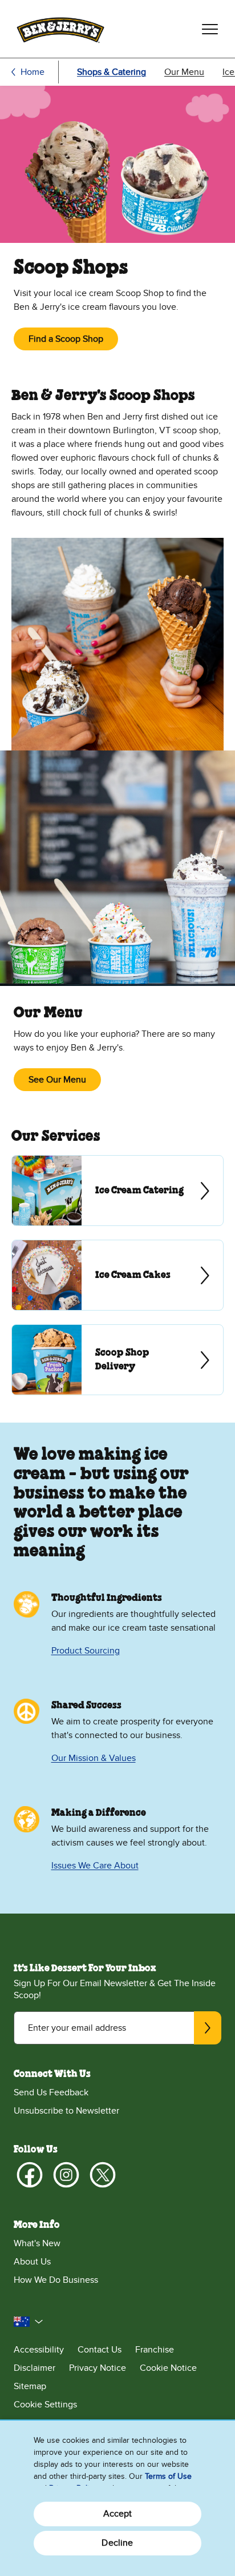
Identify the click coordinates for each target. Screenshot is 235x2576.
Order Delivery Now (117, 1360)
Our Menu (184, 72)
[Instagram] (66, 2175)
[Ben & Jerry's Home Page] (60, 29)
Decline (117, 2543)
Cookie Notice (168, 2368)
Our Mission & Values (94, 1758)
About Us (32, 2262)
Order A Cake (117, 1275)
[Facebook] (30, 2175)
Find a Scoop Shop (66, 339)
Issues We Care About (95, 1866)
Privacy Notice (98, 2368)
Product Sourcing (86, 1651)
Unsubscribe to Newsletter (66, 2111)
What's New (37, 2243)
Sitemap (30, 2386)
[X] (103, 2175)
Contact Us (100, 2350)
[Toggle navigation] (210, 29)
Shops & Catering (112, 72)
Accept (118, 2514)
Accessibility (39, 2350)
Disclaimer (35, 2368)
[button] (29, 2322)
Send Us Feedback (51, 2092)
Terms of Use (168, 2476)
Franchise (155, 2350)
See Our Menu (57, 1080)
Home (33, 72)
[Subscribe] (208, 2028)
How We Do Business (56, 2280)
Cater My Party (117, 1191)
